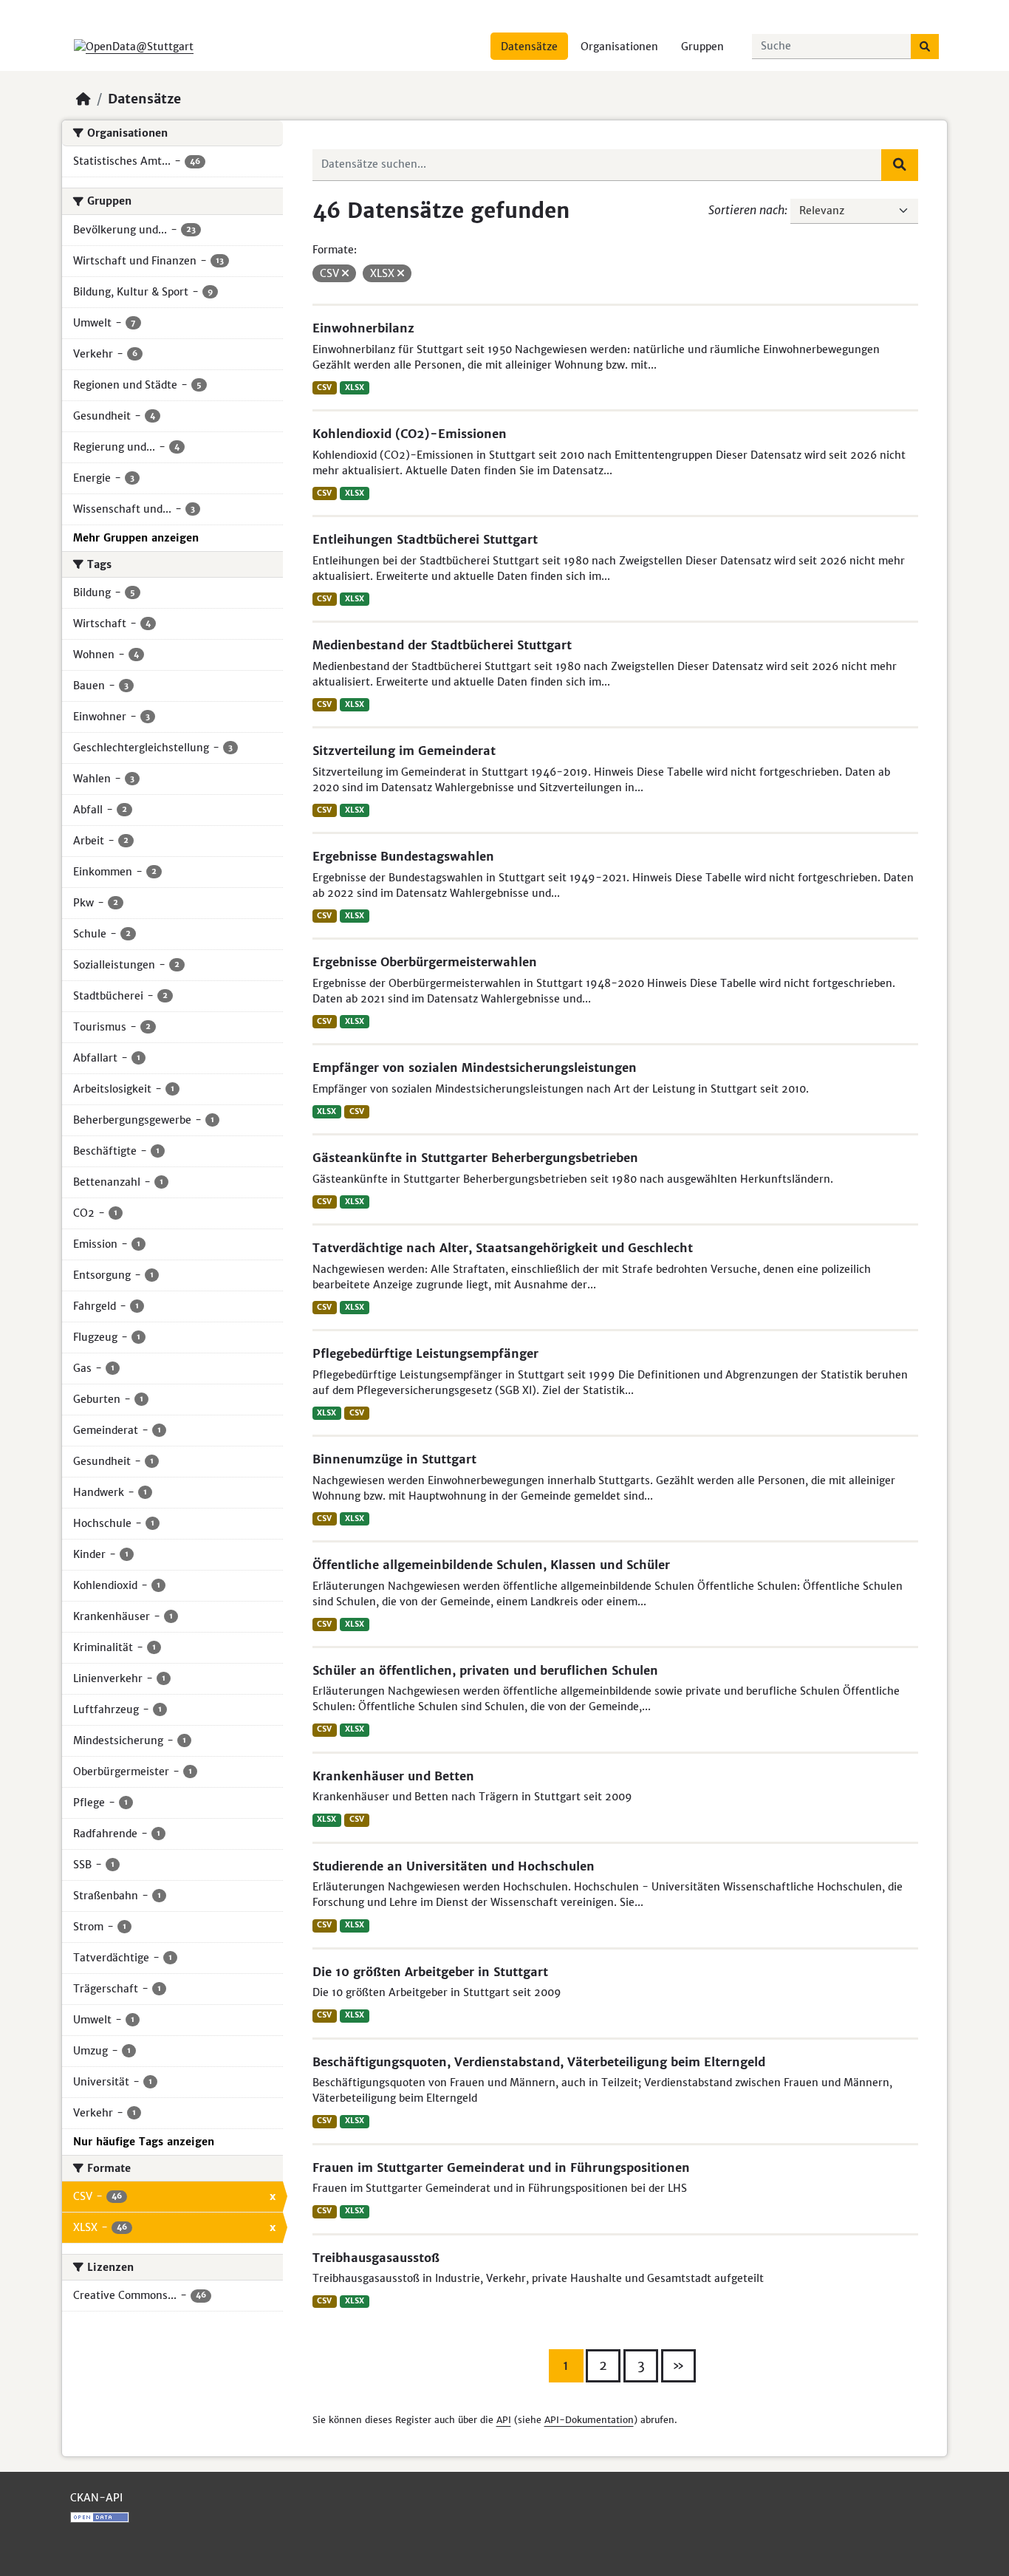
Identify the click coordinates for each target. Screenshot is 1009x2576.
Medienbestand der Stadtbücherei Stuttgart (442, 645)
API (504, 2420)
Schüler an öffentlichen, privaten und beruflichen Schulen (485, 1670)
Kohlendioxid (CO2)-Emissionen (410, 434)
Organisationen (619, 47)
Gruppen (702, 47)
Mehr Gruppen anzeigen (136, 538)
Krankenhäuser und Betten (393, 1776)
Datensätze (529, 47)
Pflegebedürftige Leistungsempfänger (425, 1353)
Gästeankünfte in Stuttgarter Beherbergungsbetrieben (475, 1158)
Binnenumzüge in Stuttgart (394, 1459)
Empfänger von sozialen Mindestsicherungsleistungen (475, 1067)
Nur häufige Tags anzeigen (144, 2142)
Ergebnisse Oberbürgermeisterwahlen (425, 962)
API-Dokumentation (589, 2420)
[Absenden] (925, 47)
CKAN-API (96, 2498)
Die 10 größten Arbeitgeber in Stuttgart (430, 1972)
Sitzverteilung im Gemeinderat (404, 751)
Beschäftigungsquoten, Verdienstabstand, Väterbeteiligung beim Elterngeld (539, 2062)
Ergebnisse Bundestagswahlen (403, 856)
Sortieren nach (746, 210)
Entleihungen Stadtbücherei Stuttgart (425, 539)
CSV (324, 387)
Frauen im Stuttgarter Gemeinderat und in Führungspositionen (501, 2167)
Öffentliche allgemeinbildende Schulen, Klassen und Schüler (491, 1565)
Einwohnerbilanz (363, 328)
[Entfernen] (345, 273)
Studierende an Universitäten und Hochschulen (454, 1866)
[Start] (83, 99)
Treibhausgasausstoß (376, 2258)
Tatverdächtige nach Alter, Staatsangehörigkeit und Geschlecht (503, 1248)
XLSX (355, 387)
